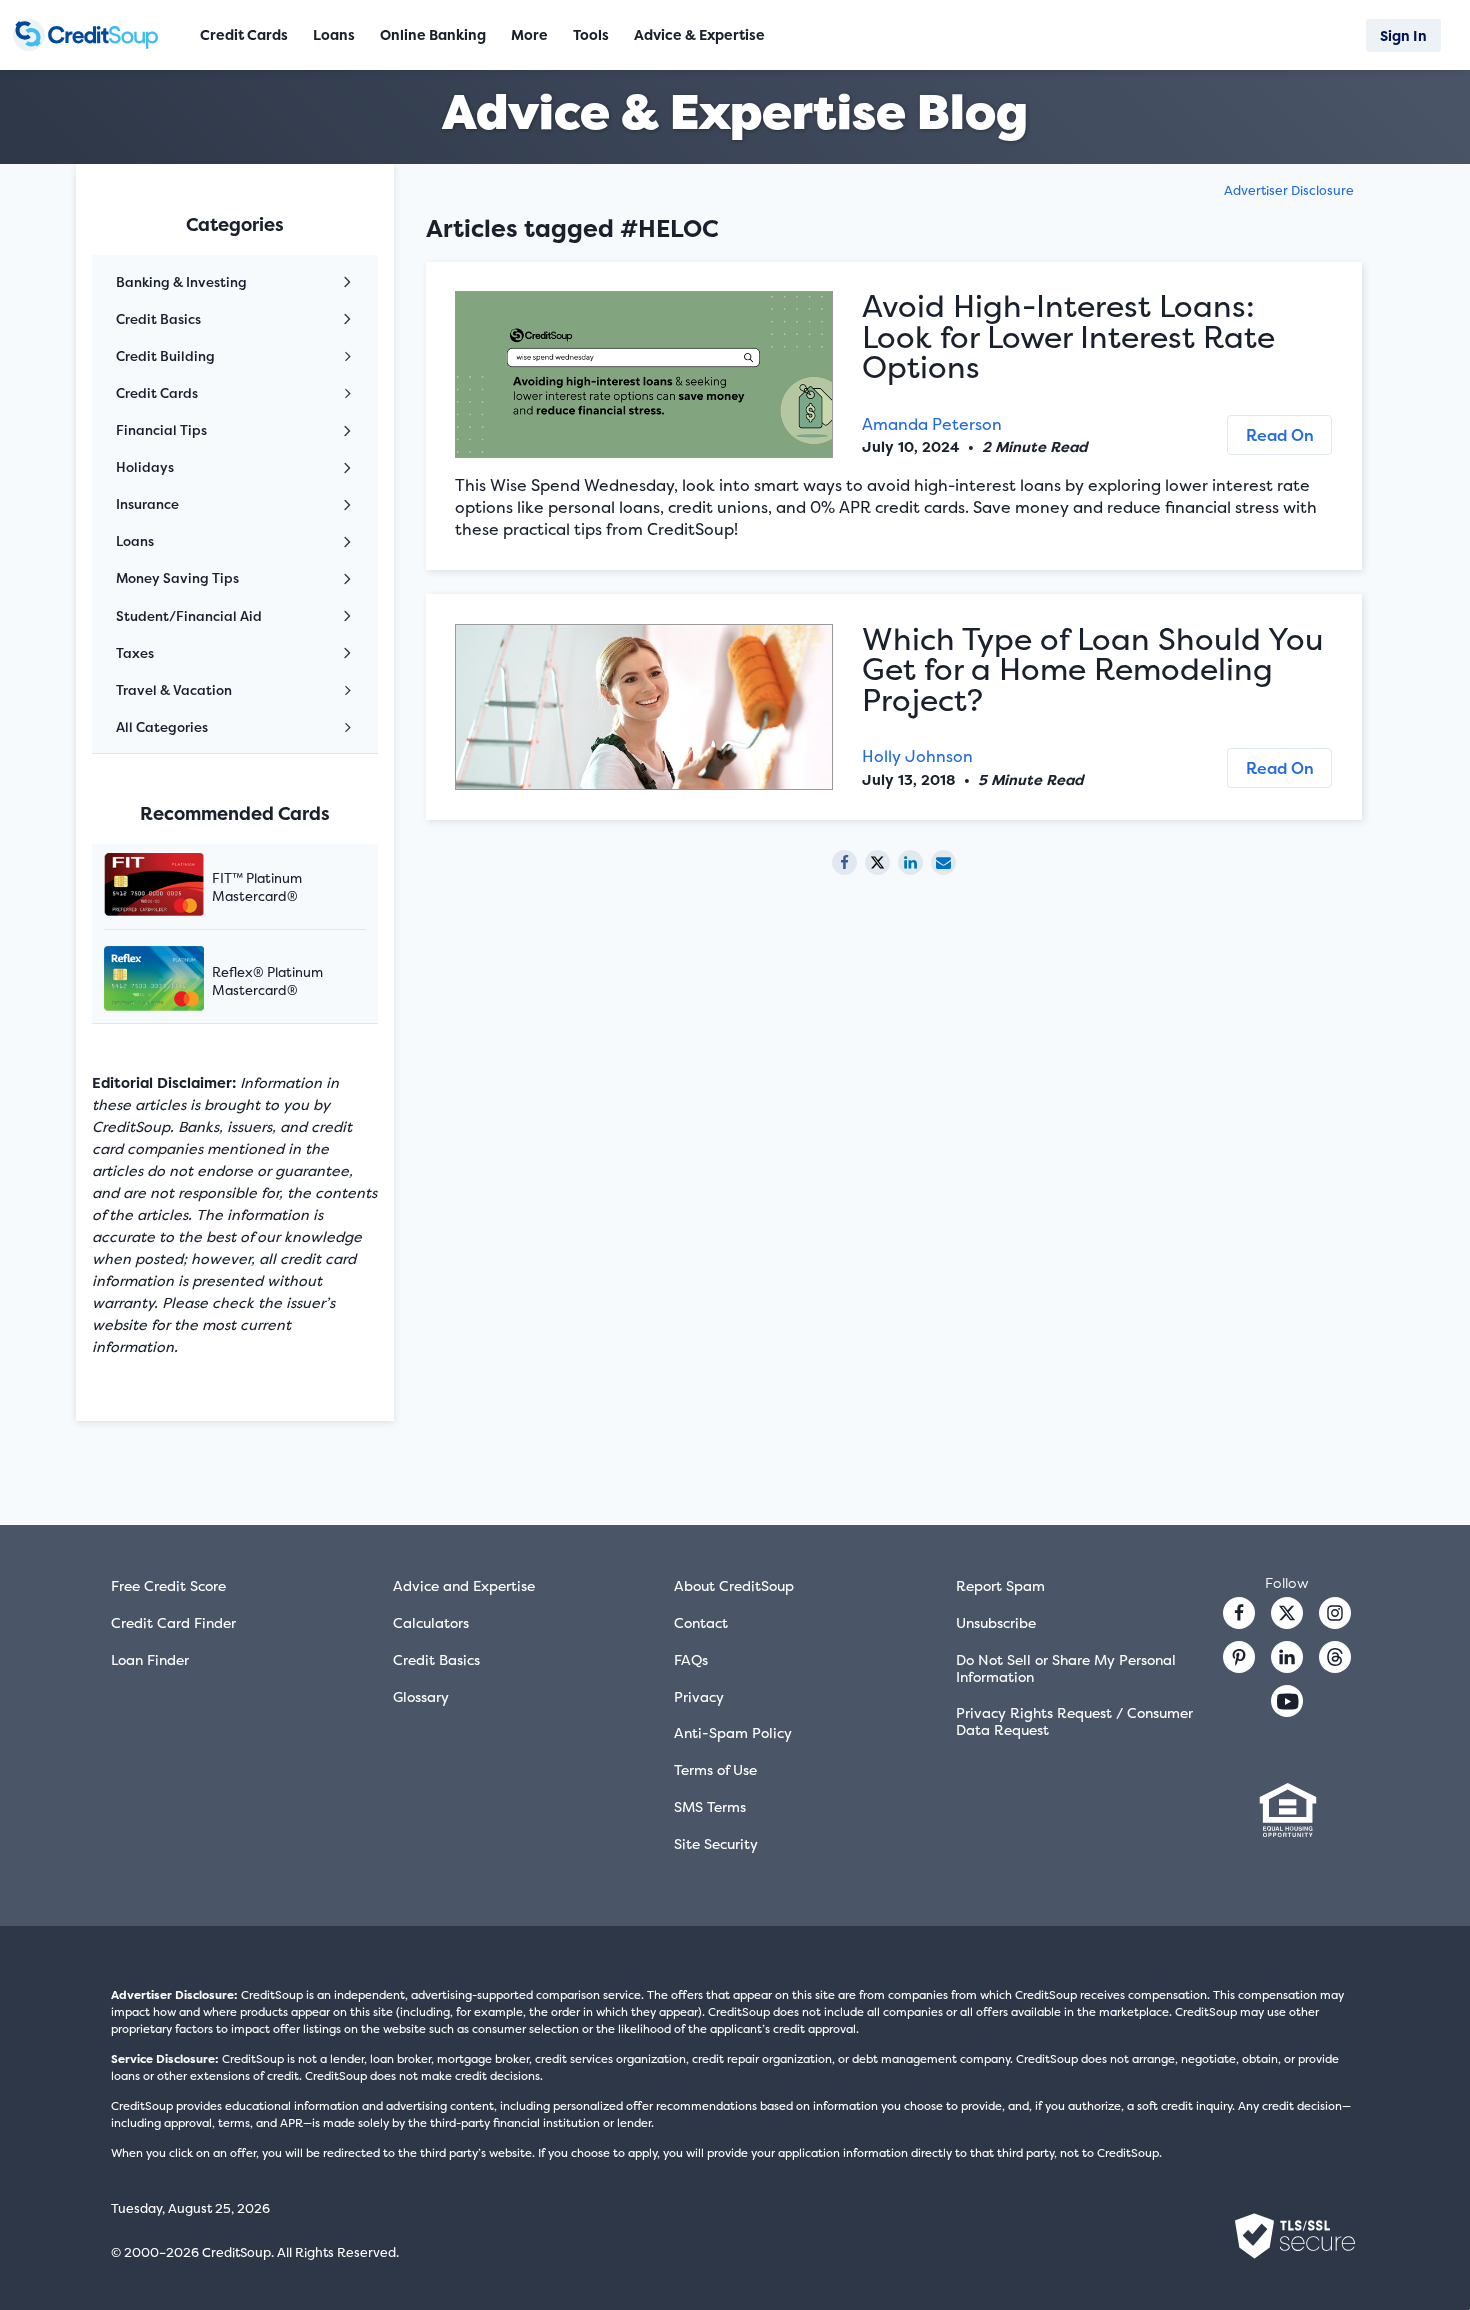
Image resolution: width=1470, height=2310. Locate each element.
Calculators (431, 1622)
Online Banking (433, 34)
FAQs (691, 1659)
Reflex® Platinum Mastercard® (267, 981)
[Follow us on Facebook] (1239, 1613)
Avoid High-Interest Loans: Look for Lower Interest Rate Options (1068, 336)
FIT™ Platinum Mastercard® (257, 887)
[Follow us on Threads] (1335, 1657)
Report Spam (1000, 1585)
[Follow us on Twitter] (1287, 1613)
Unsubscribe (996, 1622)
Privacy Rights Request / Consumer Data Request (1074, 1721)
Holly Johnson (917, 756)
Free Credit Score (168, 1585)
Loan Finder (150, 1659)
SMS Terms (710, 1806)
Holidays (145, 467)
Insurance (147, 504)
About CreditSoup (734, 1585)
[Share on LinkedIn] (910, 862)
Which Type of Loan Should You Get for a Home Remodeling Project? (1093, 669)
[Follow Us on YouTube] (1287, 1701)
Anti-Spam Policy (733, 1732)
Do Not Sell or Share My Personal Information (1066, 1668)
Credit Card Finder (173, 1622)
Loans (135, 541)
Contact (701, 1622)
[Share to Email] (943, 862)
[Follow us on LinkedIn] (1287, 1657)
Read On (1280, 435)
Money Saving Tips (177, 578)
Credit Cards (157, 393)
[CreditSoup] (92, 35)
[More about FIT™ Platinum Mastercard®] (179, 886)
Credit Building (165, 356)
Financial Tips (161, 430)
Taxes (135, 653)
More (529, 34)
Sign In (1403, 35)
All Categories (162, 727)
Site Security (716, 1843)
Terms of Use (715, 1769)
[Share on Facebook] (844, 862)
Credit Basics (158, 319)
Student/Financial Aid (189, 616)
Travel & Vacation (174, 690)
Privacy (699, 1696)
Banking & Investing (181, 282)
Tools (591, 34)
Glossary (421, 1696)
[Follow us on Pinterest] (1239, 1657)
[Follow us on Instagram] (1335, 1613)
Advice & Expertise (699, 34)
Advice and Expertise (464, 1585)
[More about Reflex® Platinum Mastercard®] (179, 980)
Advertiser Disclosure (1289, 190)
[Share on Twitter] (877, 862)
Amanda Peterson (932, 424)
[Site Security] (1295, 2236)
